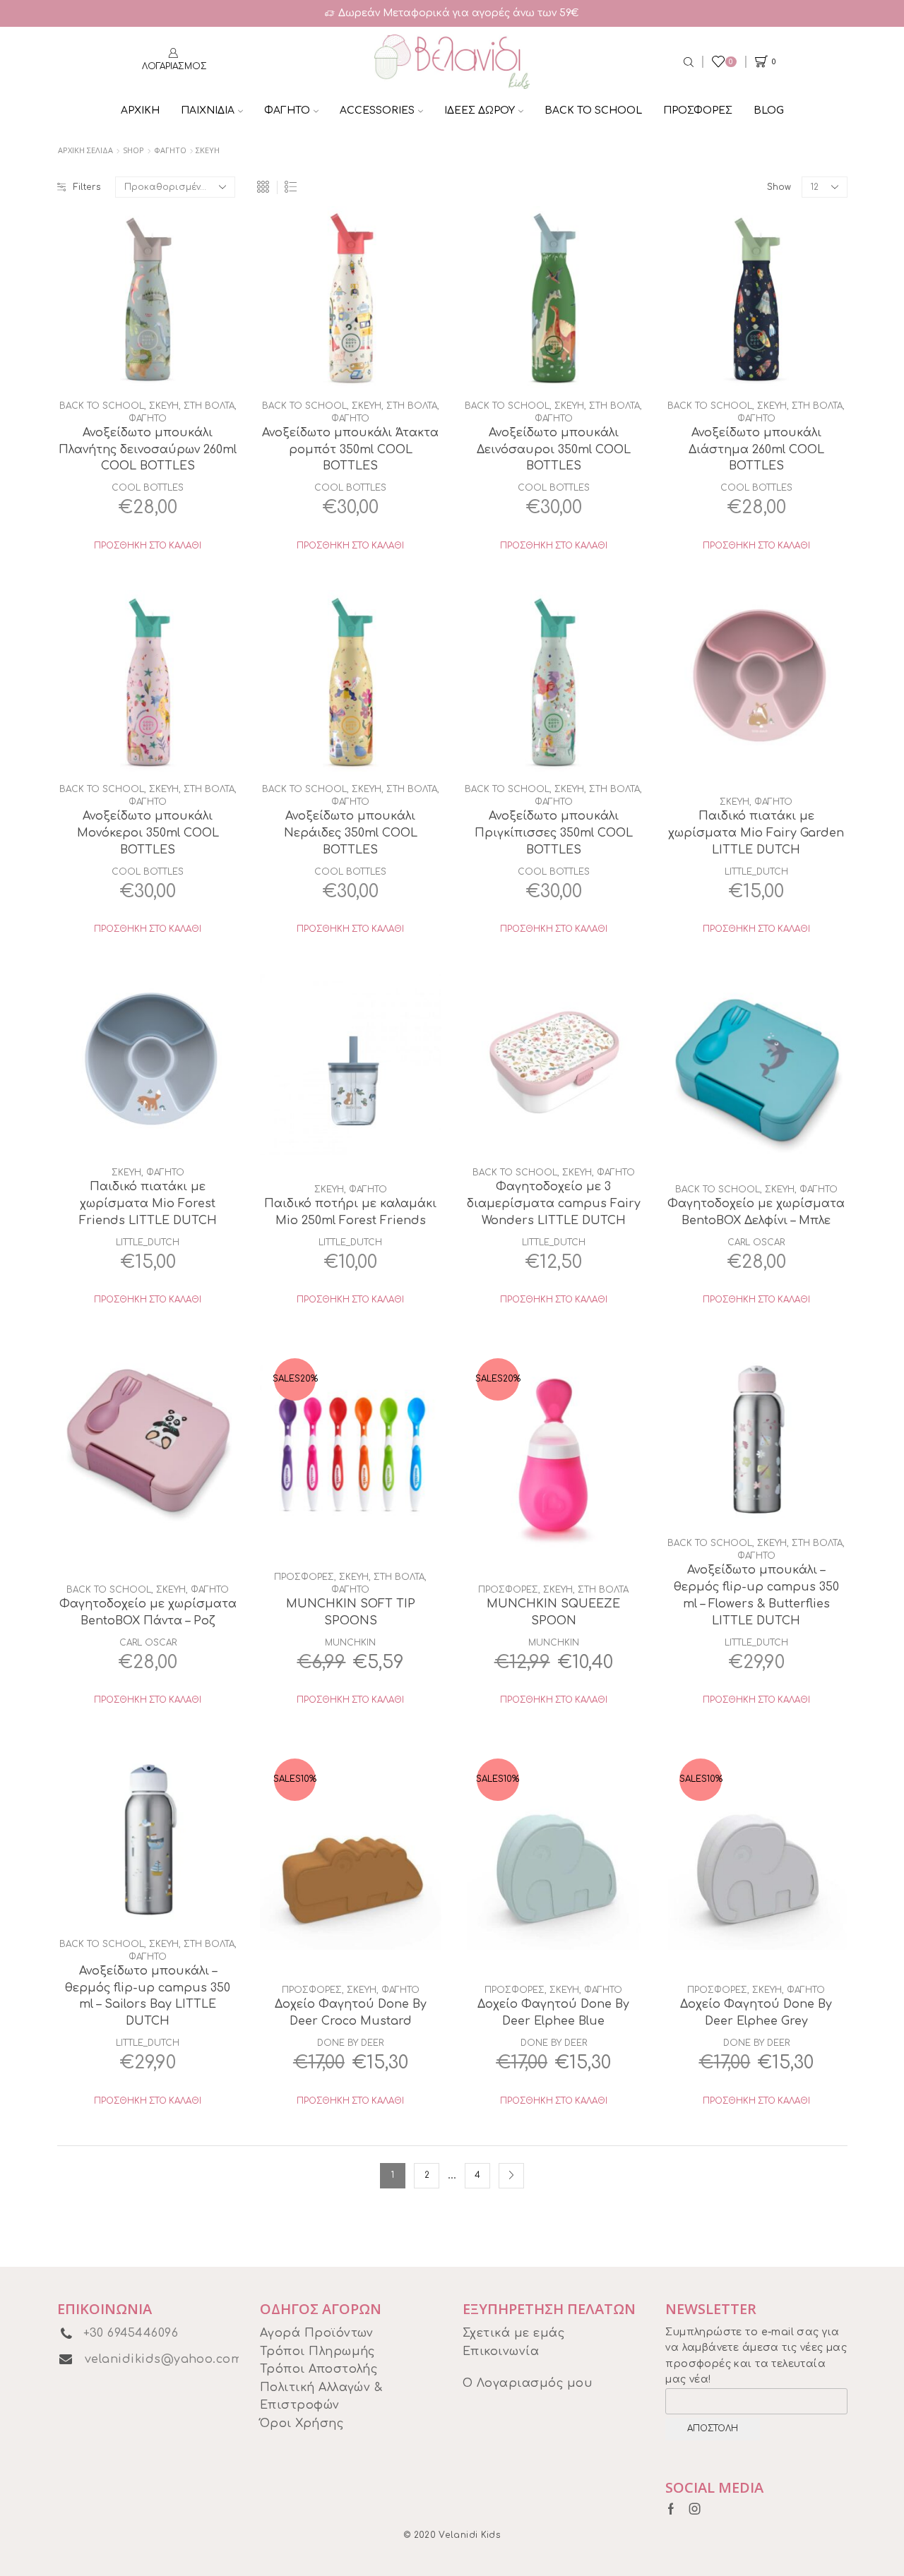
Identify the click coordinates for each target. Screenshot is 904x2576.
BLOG (769, 110)
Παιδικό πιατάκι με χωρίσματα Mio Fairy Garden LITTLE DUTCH (756, 833)
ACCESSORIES (377, 110)
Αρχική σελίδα (85, 150)
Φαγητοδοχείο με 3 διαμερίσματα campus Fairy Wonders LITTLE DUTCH (554, 1204)
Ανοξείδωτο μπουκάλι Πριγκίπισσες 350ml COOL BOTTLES (554, 833)
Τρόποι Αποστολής (319, 2369)
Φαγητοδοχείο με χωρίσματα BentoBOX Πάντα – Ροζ (148, 1612)
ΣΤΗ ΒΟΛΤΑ (209, 406)
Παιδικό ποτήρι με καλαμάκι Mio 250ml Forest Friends (350, 1212)
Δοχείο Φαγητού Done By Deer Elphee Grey (756, 2013)
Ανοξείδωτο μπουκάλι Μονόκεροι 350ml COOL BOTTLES (148, 833)
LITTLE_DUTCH (756, 872)
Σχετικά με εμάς (513, 2333)
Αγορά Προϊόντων (317, 2333)
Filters (87, 187)
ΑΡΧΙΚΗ (140, 110)
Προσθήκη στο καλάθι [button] (148, 546)
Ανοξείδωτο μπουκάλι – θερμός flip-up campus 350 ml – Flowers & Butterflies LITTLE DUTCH (756, 1595)
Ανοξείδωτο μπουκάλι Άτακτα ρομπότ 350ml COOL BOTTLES (350, 450)
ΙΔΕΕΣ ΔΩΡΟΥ (480, 110)
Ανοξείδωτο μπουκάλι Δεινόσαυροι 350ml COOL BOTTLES (554, 450)
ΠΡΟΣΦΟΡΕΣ (698, 110)
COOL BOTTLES (148, 488)
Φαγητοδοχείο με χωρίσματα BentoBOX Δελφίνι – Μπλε (756, 1212)
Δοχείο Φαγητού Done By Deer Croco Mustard (351, 2013)
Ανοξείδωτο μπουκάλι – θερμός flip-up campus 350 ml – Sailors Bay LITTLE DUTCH (148, 1996)
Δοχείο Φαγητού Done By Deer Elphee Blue (553, 2013)
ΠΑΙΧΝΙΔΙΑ (208, 110)
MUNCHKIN (350, 1643)
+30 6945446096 (131, 2333)
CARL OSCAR (756, 1242)
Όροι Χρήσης (302, 2424)
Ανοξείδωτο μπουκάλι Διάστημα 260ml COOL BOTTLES (756, 450)
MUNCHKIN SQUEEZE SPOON (553, 1612)
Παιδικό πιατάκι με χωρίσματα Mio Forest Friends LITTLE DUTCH (148, 1204)
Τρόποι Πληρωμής (317, 2352)
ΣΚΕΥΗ (164, 406)
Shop (133, 150)
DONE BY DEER (350, 2043)
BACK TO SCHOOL (593, 110)
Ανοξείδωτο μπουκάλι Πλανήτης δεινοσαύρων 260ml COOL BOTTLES (148, 450)
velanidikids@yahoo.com (164, 2359)
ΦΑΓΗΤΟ (287, 110)
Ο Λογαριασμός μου (528, 2383)
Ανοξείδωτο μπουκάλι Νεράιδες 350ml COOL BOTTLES (351, 833)
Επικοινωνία (501, 2352)
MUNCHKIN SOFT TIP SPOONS (351, 1612)
